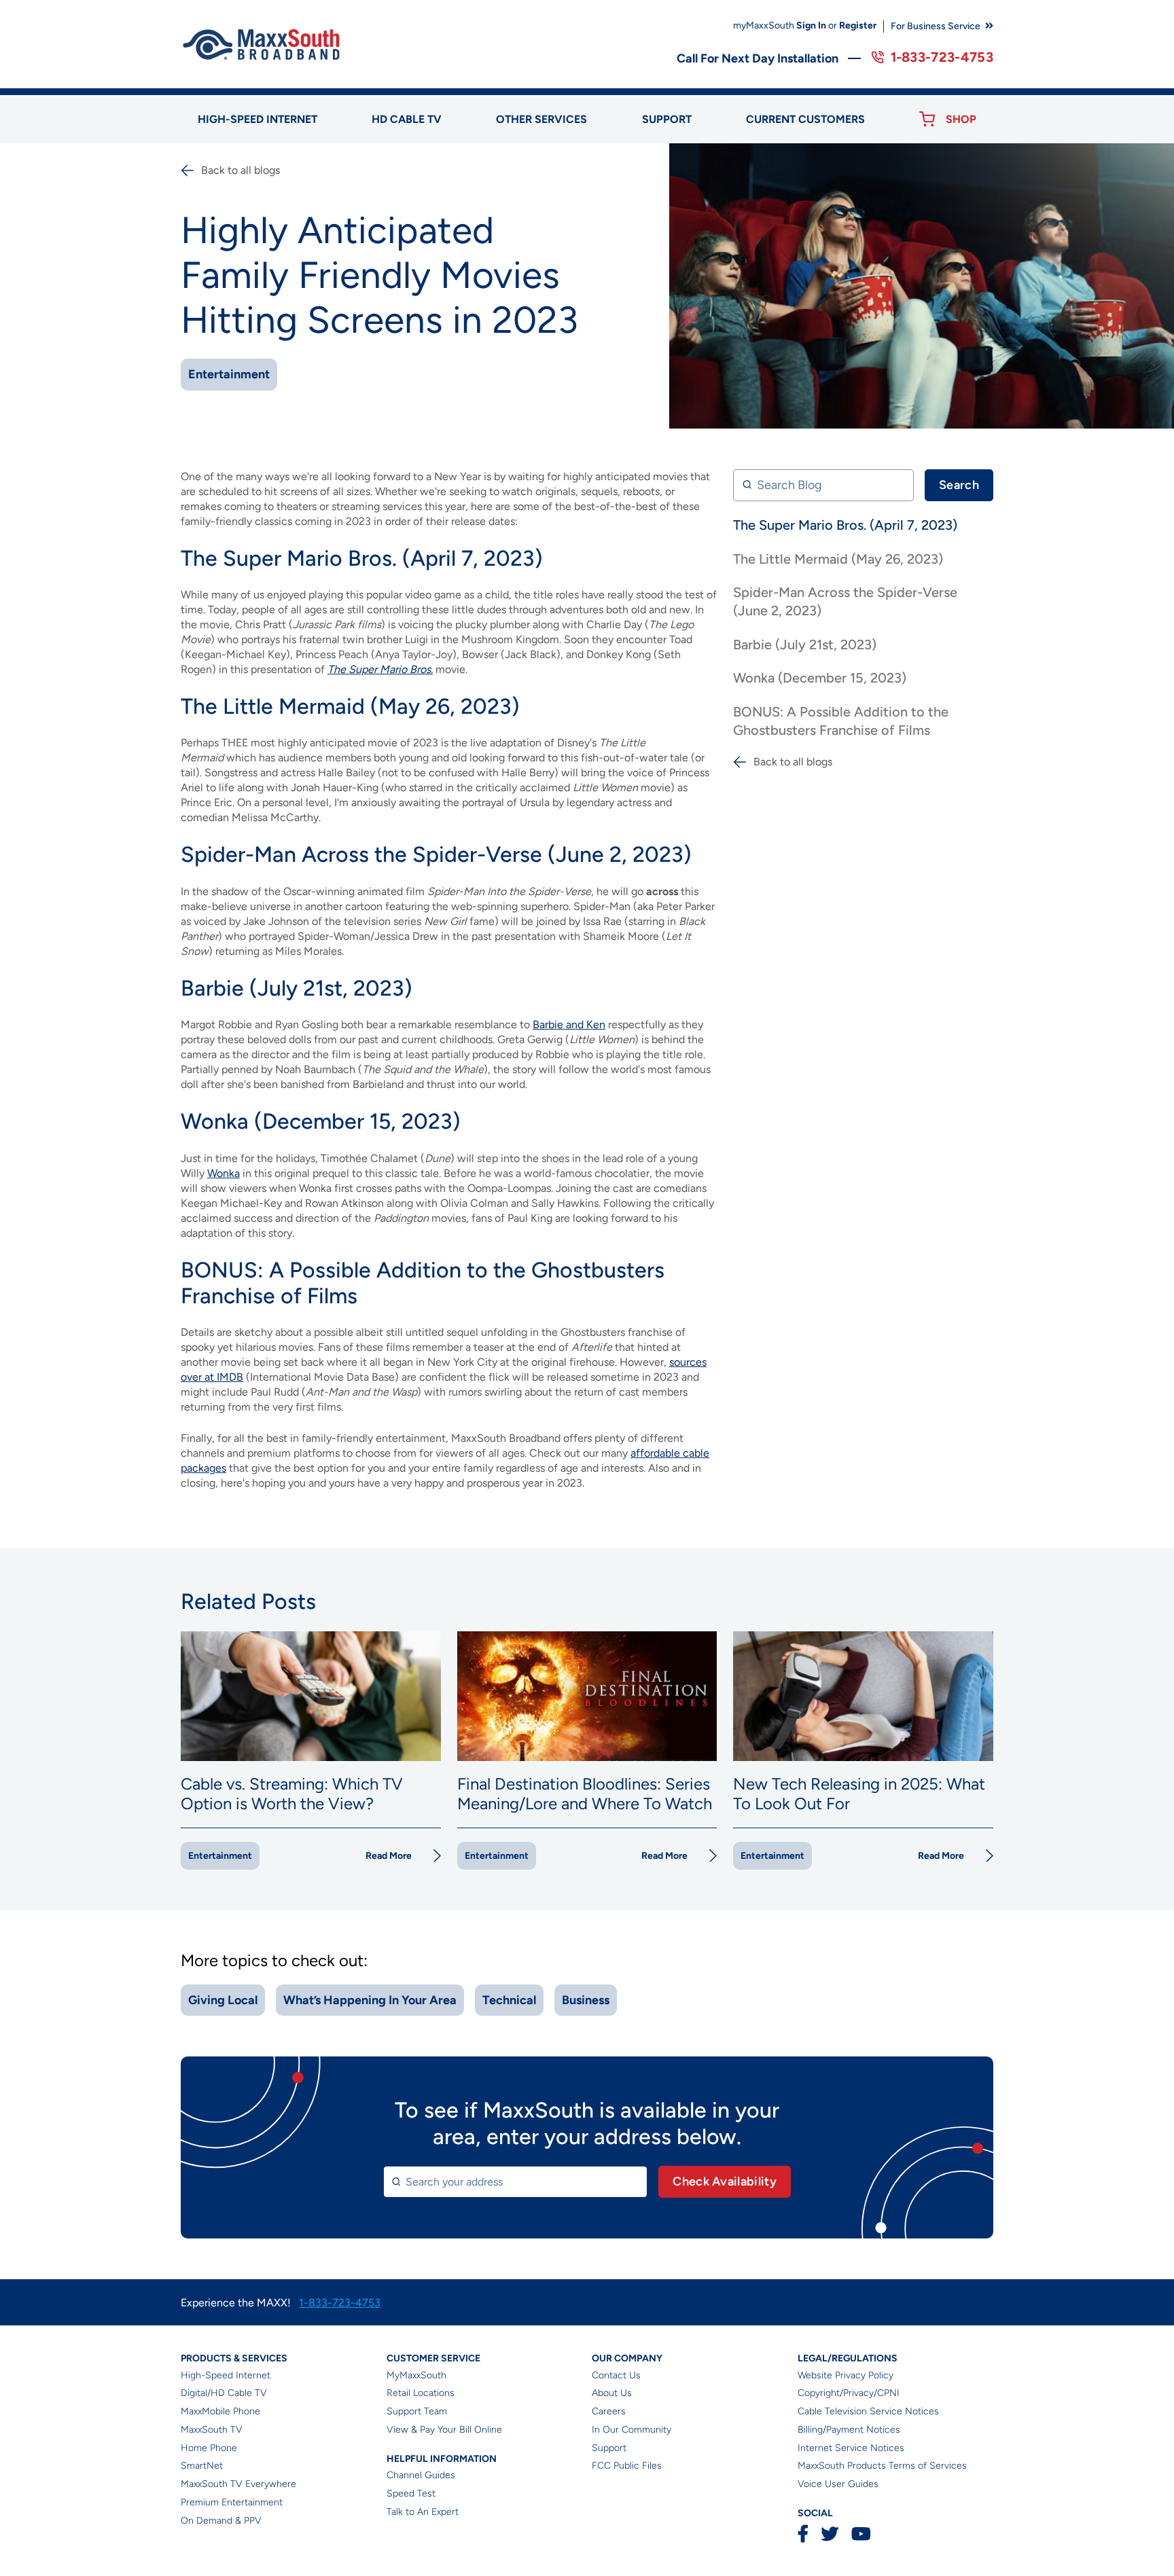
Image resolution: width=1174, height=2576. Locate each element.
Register (858, 25)
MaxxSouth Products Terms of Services (882, 2466)
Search (959, 485)
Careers (609, 2411)
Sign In (811, 25)
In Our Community (632, 2430)
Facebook (803, 2534)
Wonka (224, 1173)
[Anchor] (551, 558)
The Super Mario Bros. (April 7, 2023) (845, 525)
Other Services (541, 119)
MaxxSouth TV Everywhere (238, 2484)
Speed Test (411, 2493)
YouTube (861, 2534)
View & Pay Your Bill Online (444, 2430)
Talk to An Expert (423, 2512)
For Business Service (936, 26)
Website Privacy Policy (846, 2375)
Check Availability (725, 2181)
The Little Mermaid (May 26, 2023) (838, 558)
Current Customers (805, 119)
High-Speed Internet (226, 2375)
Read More (389, 1856)
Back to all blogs (241, 170)
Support (667, 119)
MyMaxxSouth (416, 2375)
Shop (961, 119)
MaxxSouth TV (212, 2430)
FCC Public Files (627, 2466)
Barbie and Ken (569, 1024)
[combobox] (515, 2182)
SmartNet (202, 2466)
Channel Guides (421, 2475)
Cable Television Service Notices (868, 2411)
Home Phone (209, 2448)
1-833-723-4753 (942, 57)
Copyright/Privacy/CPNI (849, 2393)
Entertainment (229, 374)
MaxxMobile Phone (220, 2411)
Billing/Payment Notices (849, 2430)
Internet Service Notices (851, 2448)
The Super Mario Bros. (380, 669)
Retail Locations (421, 2393)
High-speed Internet (257, 119)
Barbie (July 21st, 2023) (805, 645)
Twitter (830, 2534)
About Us (612, 2393)
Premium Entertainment (232, 2502)
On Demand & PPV (221, 2521)
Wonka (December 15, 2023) (820, 678)
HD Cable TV (407, 119)
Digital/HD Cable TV (224, 2393)
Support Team (417, 2411)
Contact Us (616, 2375)
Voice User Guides (838, 2484)
